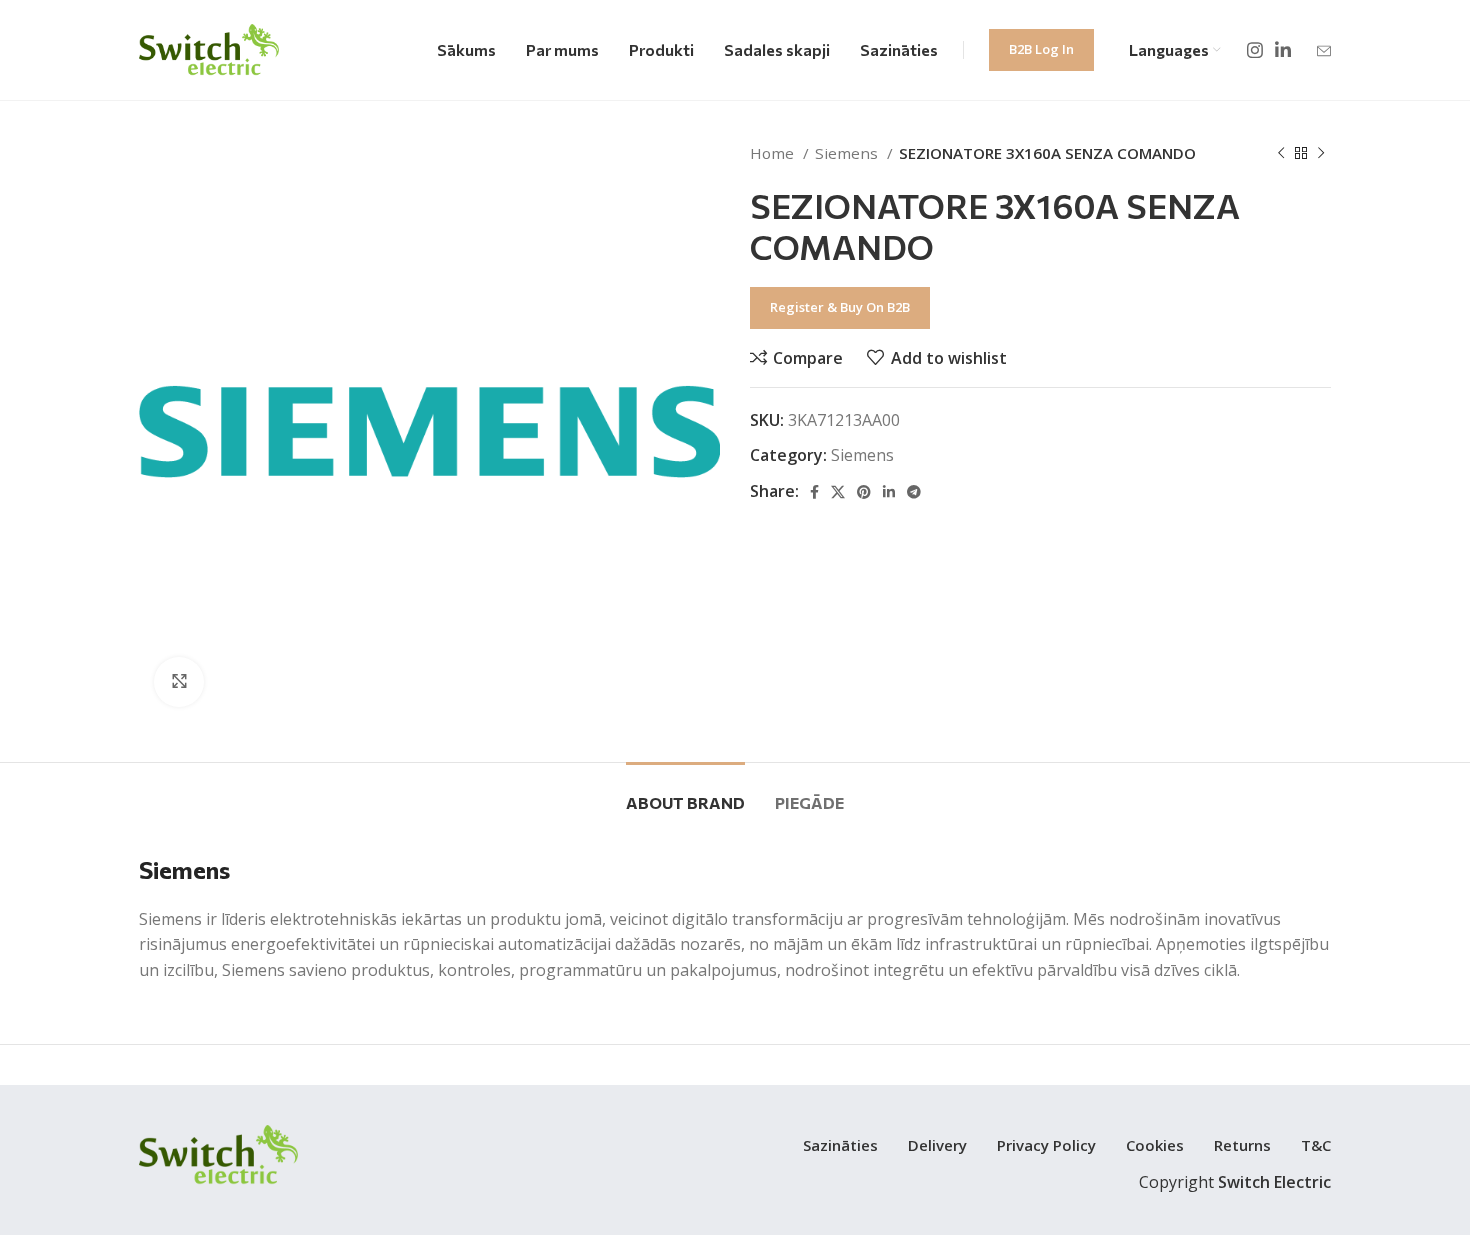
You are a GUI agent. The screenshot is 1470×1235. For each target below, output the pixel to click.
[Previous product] (1281, 153)
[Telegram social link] (914, 492)
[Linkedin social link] (1283, 50)
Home (774, 153)
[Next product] (1321, 153)
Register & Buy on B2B (840, 307)
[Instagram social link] (1255, 50)
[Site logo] (209, 48)
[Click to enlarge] (179, 682)
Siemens (848, 153)
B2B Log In (1041, 49)
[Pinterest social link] (864, 492)
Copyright (1235, 1182)
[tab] (685, 792)
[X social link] (838, 492)
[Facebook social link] (814, 492)
